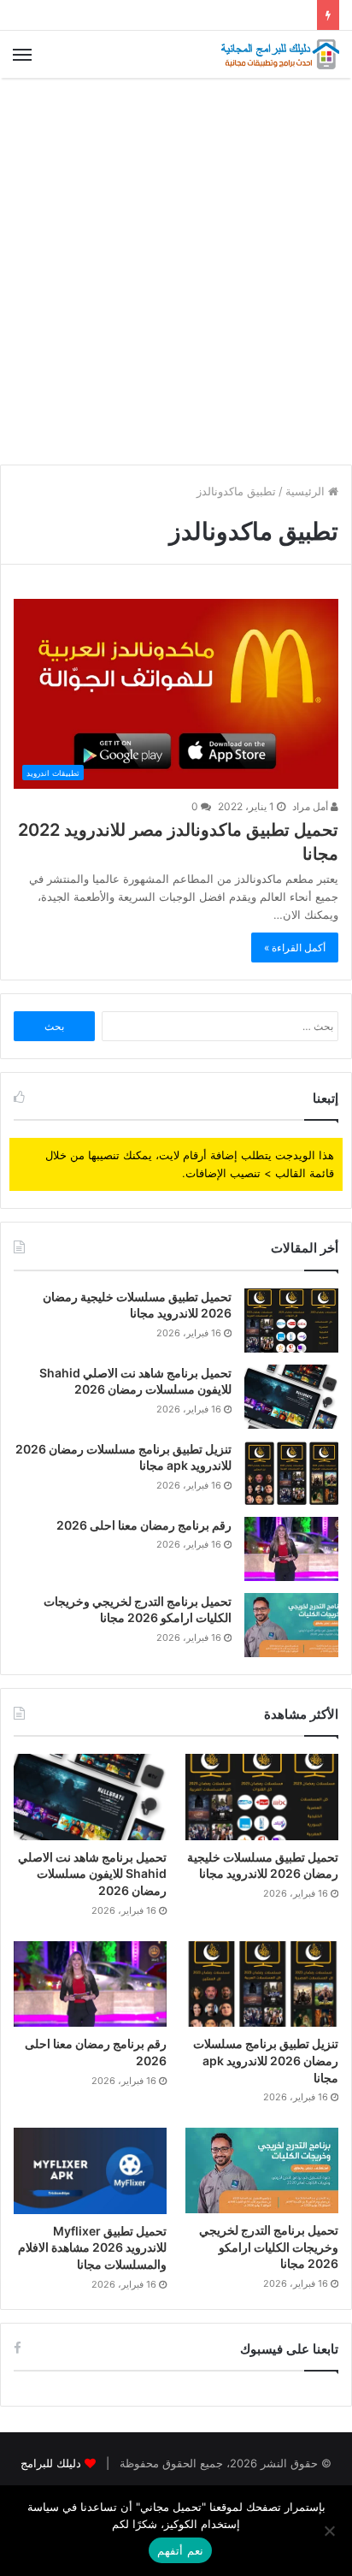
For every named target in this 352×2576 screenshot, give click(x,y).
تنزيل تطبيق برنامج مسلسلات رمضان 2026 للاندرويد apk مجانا (266, 2060)
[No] (331, 2531)
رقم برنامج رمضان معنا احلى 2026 (144, 1525)
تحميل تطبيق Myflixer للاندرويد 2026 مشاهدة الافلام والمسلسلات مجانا (92, 2247)
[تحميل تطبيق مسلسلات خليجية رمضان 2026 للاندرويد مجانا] (291, 1321)
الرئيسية (307, 491)
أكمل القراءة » (295, 947)
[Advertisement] (176, 271)
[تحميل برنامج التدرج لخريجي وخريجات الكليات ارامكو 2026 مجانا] (291, 1625)
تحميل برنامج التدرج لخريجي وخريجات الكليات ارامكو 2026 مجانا (269, 2247)
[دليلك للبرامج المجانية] (279, 54)
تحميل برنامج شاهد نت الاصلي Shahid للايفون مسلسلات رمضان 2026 (92, 1874)
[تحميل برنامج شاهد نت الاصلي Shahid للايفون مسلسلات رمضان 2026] (291, 1397)
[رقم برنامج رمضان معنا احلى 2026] (291, 1549)
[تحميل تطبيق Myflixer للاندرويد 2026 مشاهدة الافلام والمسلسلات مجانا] (90, 2171)
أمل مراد (311, 806)
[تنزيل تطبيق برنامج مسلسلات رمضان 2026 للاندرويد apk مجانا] (291, 1473)
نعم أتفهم (180, 2550)
